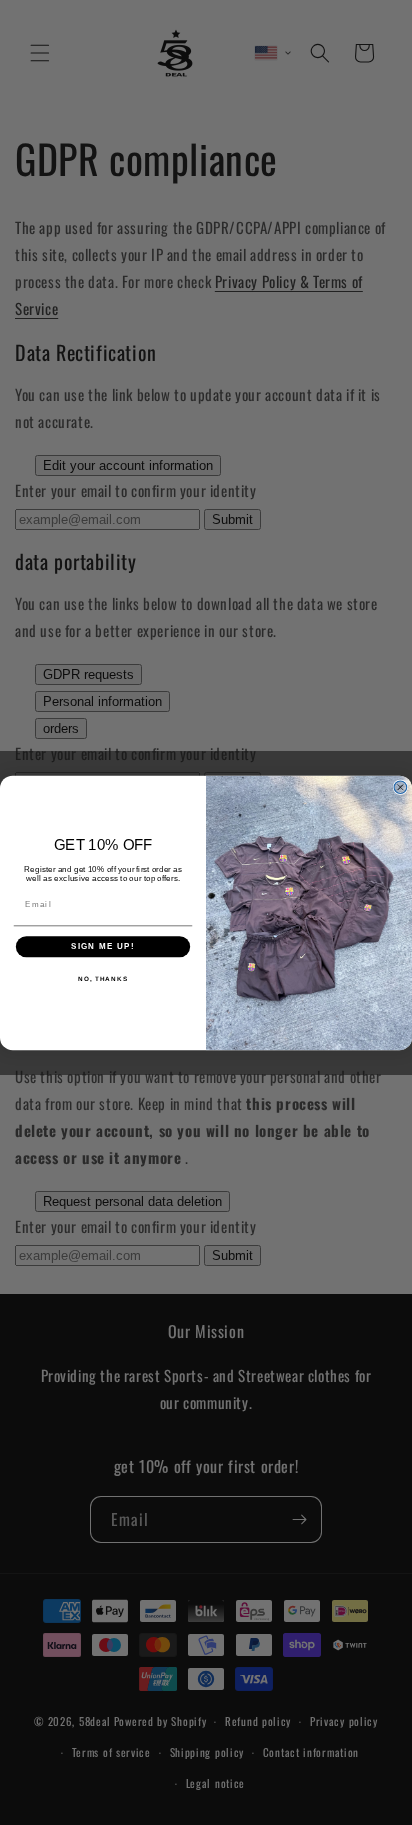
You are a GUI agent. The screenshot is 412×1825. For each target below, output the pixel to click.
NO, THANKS (103, 977)
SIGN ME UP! (103, 946)
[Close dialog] (400, 786)
